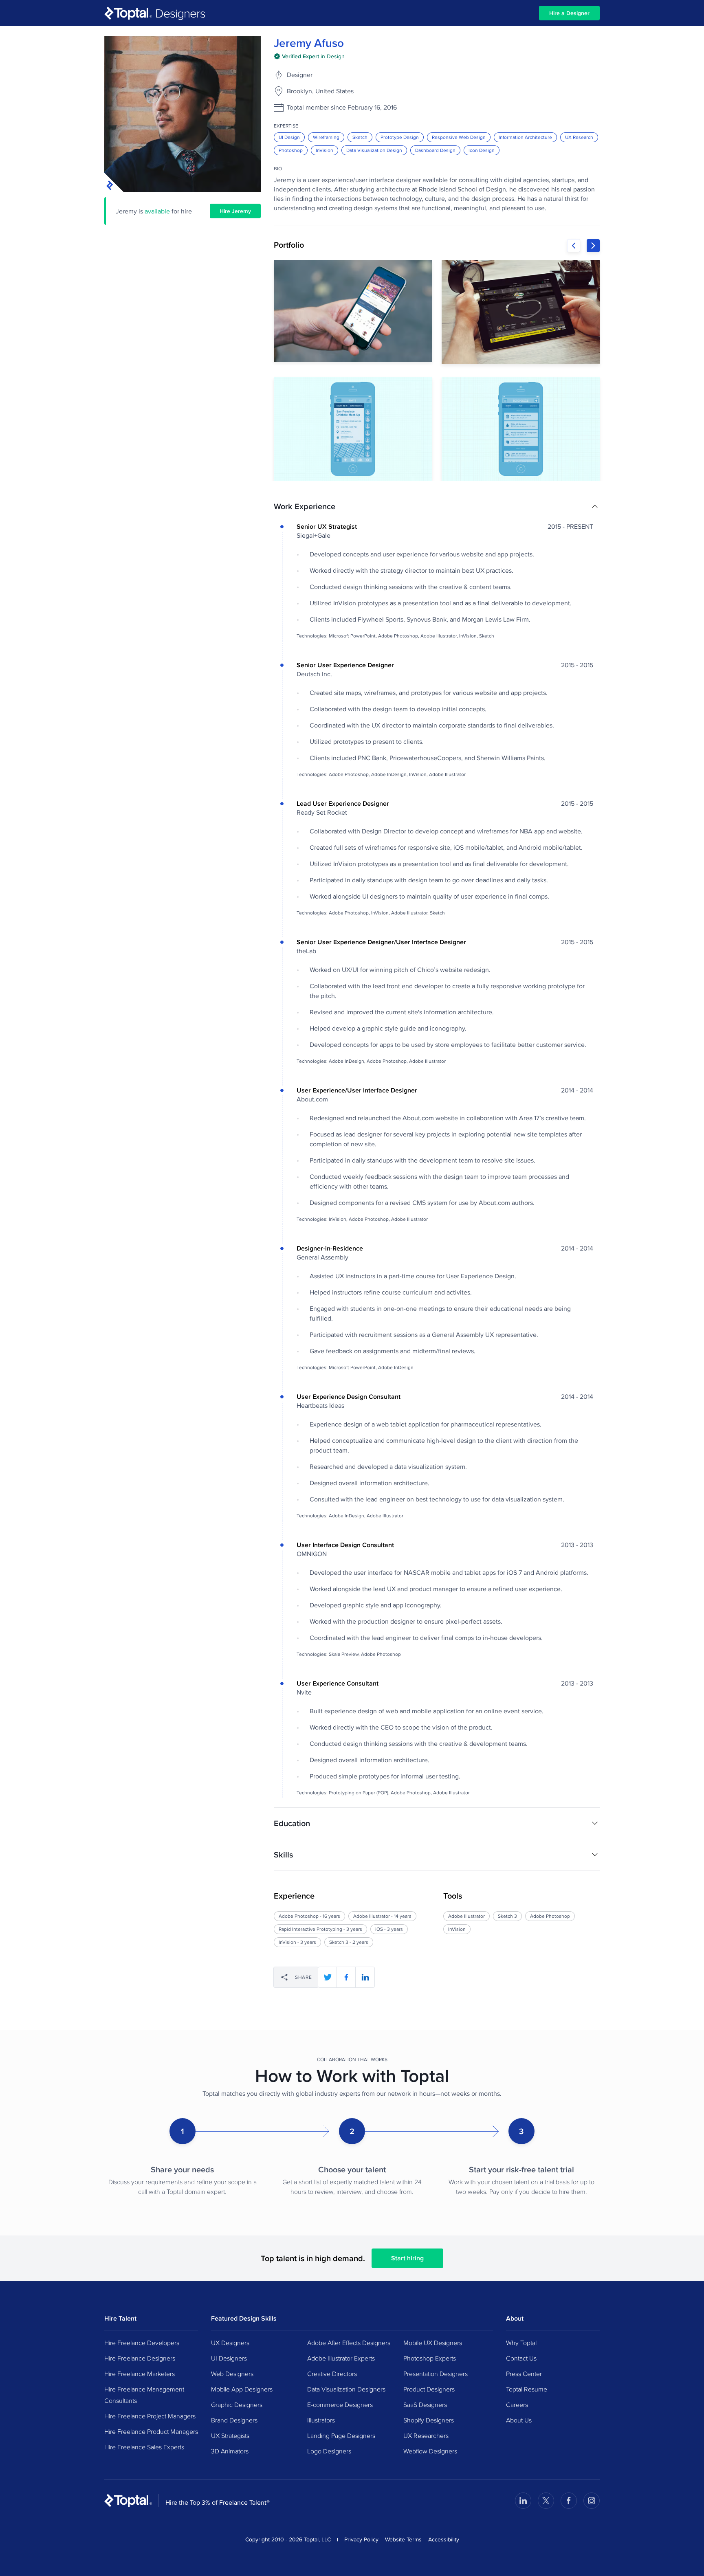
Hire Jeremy (235, 211)
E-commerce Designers (340, 2405)
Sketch (360, 137)
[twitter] (328, 1977)
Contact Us (521, 2358)
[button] (437, 506)
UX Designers (230, 2343)
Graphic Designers (237, 2405)
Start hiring (407, 2258)
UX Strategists (230, 2435)
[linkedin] (365, 1977)
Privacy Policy (361, 2539)
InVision (324, 150)
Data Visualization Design (374, 150)
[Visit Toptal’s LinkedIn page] (523, 2501)
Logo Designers (329, 2451)
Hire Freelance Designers (140, 2358)
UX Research (579, 137)
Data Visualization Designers (346, 2389)
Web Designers (232, 2374)
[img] (309, 56)
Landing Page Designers (341, 2435)
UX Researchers (426, 2435)
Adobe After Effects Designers (349, 2343)
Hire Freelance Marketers (140, 2374)
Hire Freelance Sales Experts (144, 2447)
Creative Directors (332, 2374)
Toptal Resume (527, 2389)
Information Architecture (525, 137)
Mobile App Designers (242, 2389)
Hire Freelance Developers (142, 2343)
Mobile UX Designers (433, 2343)
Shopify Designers (429, 2420)
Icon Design (482, 150)
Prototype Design (400, 137)
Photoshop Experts (430, 2358)
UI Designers (229, 2358)
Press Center (524, 2374)
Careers (517, 2405)
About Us (519, 2420)
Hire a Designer (569, 13)
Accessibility (444, 2539)
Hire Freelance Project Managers (150, 2416)
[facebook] (346, 1977)
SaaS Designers (425, 2405)
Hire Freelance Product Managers (151, 2431)
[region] (437, 371)
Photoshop (291, 150)
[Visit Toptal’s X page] (546, 2501)
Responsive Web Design (459, 137)
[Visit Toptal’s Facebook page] (569, 2501)
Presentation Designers (436, 2374)
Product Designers (429, 2389)
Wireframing (326, 137)
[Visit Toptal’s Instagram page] (592, 2501)
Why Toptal (521, 2343)
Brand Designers (234, 2420)
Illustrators (321, 2420)
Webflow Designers (430, 2451)
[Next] (593, 246)
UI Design (289, 137)
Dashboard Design (435, 150)
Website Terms (403, 2539)
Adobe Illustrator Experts (341, 2358)
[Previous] (574, 246)
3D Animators (230, 2451)
